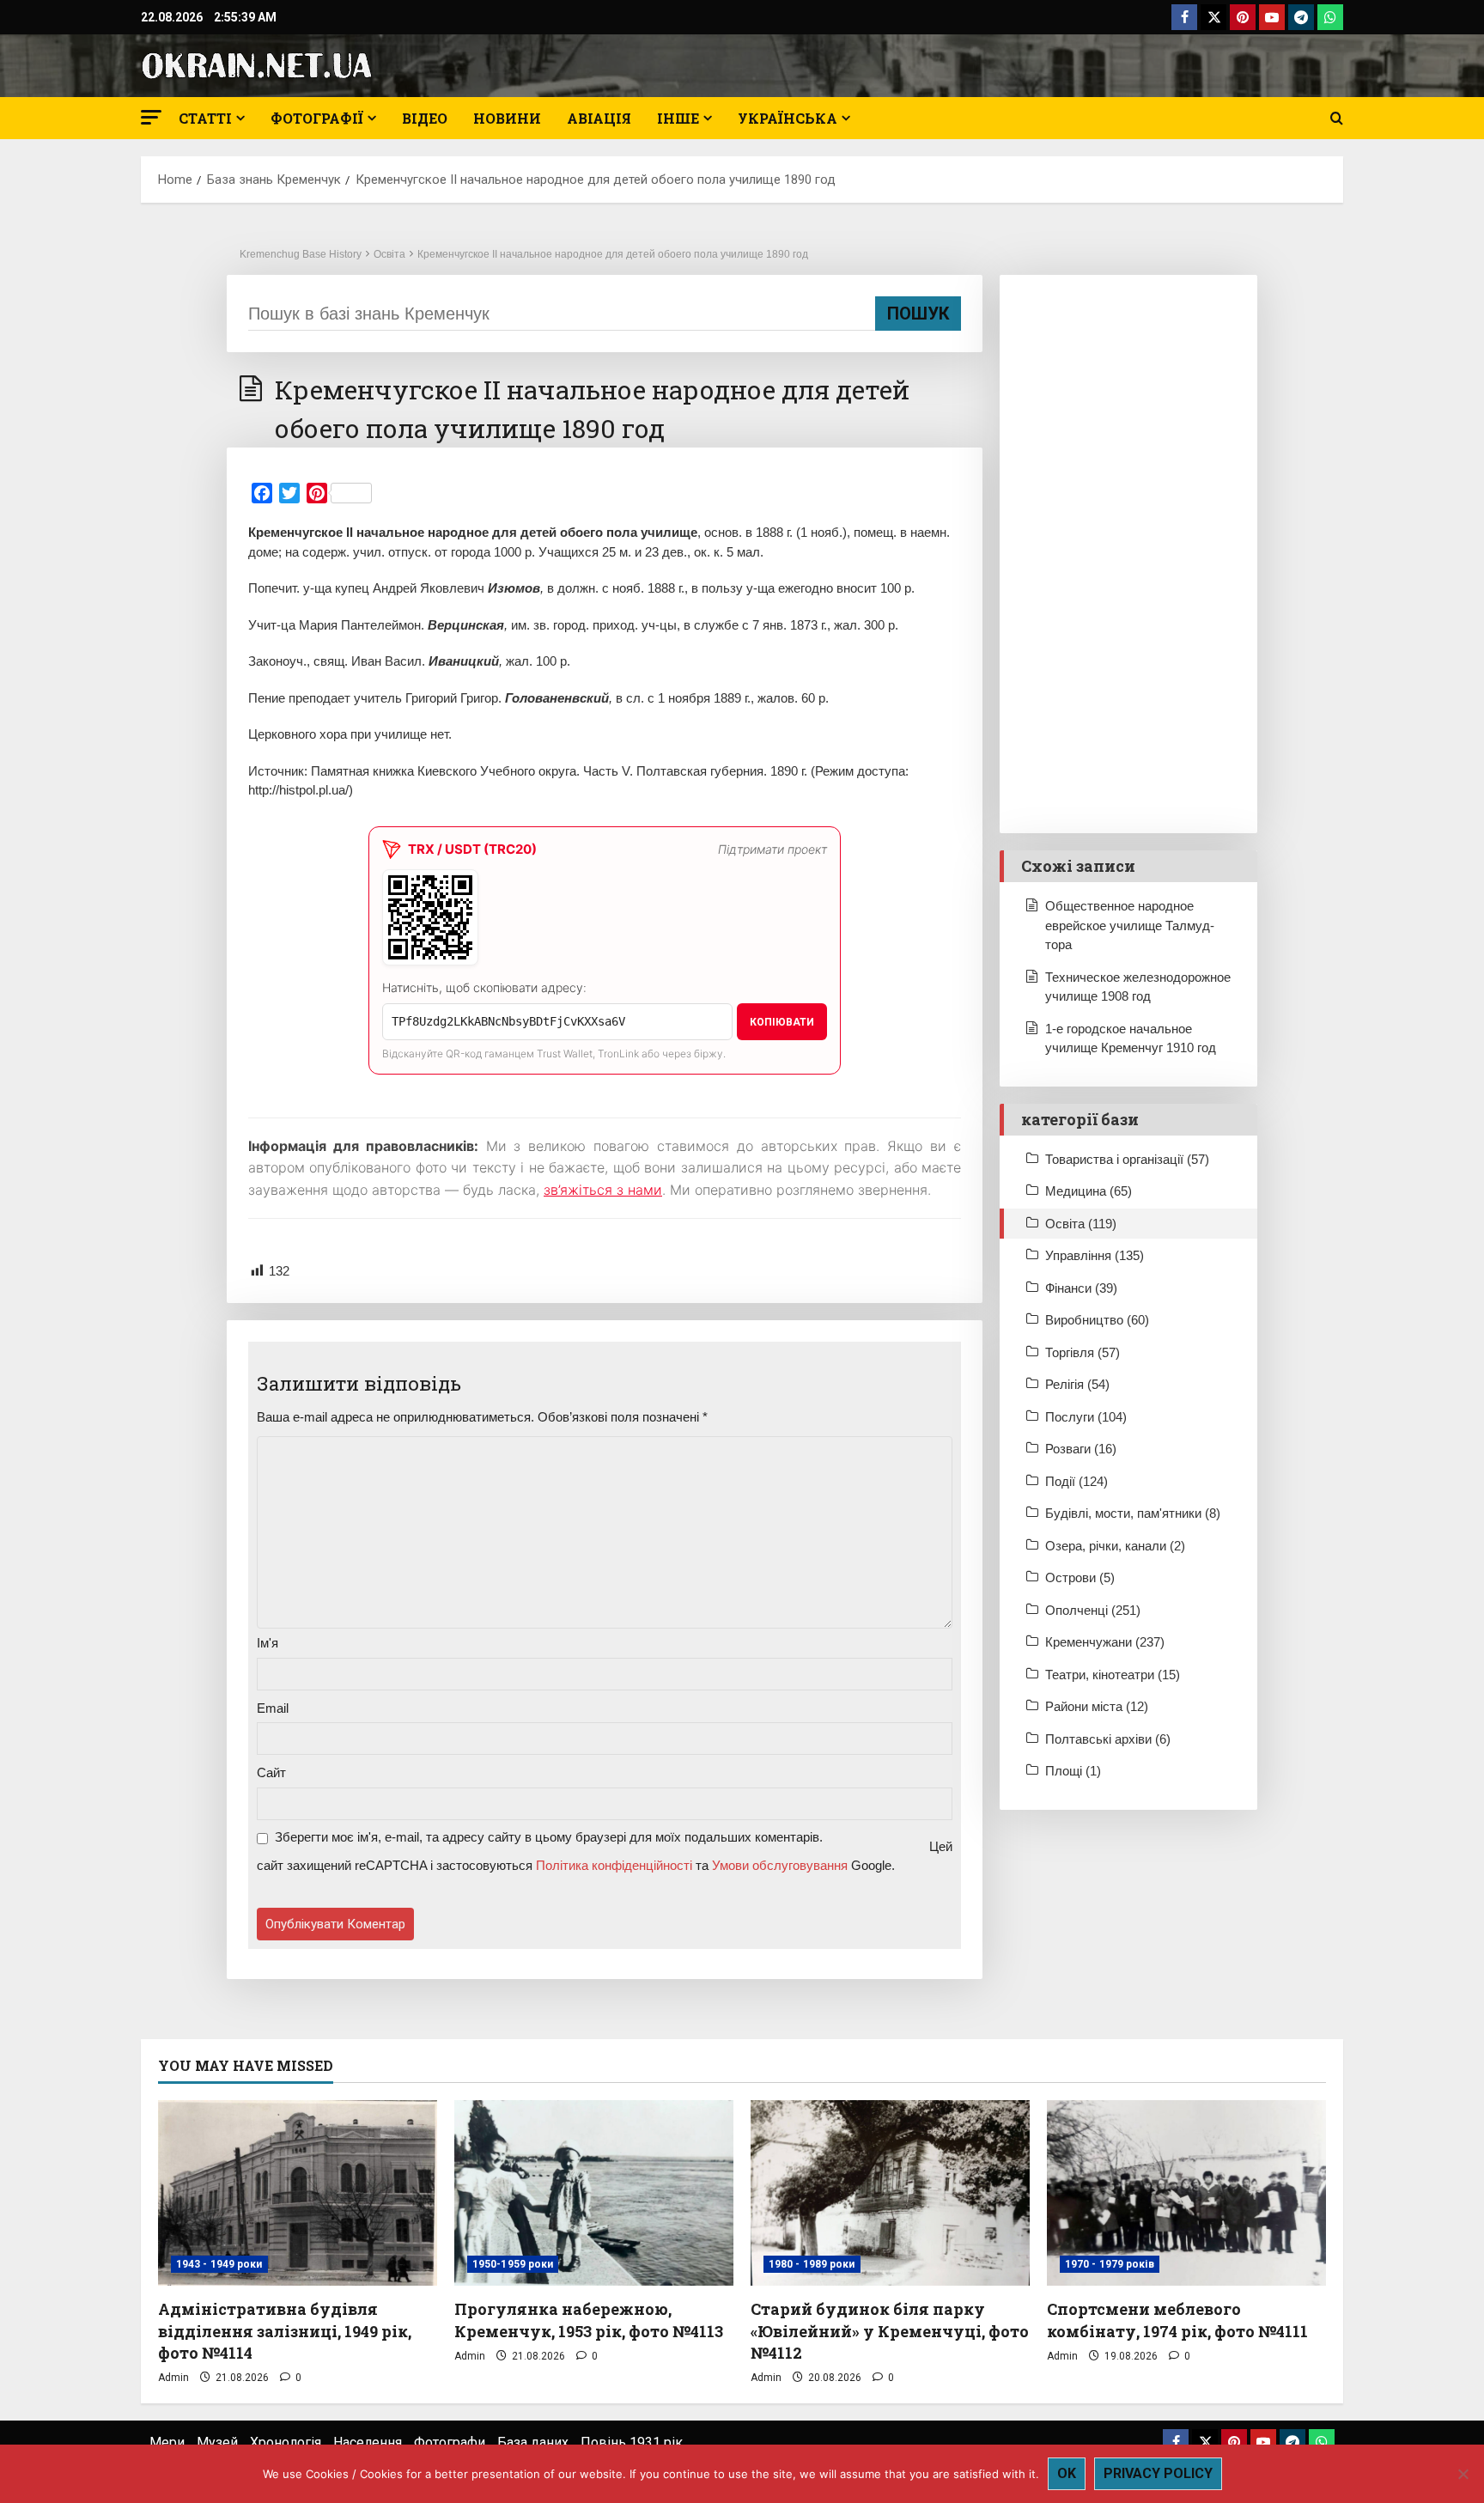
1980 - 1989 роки (812, 2264)
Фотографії (317, 118)
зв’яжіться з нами (603, 1190)
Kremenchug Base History (301, 254)
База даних (533, 2442)
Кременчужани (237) (1105, 1642)
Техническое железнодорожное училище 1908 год (1138, 987)
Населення (368, 2442)
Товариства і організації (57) (1127, 1159)
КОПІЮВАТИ (782, 1022)
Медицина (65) (1089, 1191)
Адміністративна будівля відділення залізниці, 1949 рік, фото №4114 (285, 2330)
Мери (167, 2442)
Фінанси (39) (1081, 1288)
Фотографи (450, 2442)
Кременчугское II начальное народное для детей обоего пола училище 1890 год (613, 254)
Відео (425, 118)
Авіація (599, 118)
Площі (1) (1073, 1771)
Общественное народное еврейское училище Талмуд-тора (1130, 925)
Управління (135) (1095, 1255)
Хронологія (286, 2442)
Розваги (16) (1081, 1449)
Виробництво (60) (1097, 1320)
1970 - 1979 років (1110, 2264)
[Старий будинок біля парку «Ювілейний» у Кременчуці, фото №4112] (890, 2193)
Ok (1067, 2473)
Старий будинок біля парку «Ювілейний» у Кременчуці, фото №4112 (890, 2330)
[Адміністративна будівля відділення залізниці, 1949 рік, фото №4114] (298, 2193)
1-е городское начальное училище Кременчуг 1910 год (1131, 1038)
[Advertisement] (1128, 554)
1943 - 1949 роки (219, 2264)
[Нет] (1463, 2474)
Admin (173, 2378)
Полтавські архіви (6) (1108, 1739)
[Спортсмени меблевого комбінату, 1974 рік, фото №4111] (1186, 2193)
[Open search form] (1337, 119)
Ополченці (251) (1093, 1610)
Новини (507, 118)
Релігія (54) (1077, 1384)
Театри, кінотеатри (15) (1113, 1675)
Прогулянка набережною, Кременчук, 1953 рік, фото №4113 (589, 2320)
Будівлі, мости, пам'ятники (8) (1133, 1513)
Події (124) (1077, 1481)
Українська (788, 118)
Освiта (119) (1081, 1224)
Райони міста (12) (1097, 1706)
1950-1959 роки (513, 2264)
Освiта (389, 254)
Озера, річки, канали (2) (1115, 1546)
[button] (151, 117)
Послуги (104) (1086, 1417)
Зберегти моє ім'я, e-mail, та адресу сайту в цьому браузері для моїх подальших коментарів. (549, 1837)
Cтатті (205, 118)
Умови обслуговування (780, 1865)
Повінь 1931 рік (632, 2442)
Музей (217, 2442)
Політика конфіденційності (614, 1865)
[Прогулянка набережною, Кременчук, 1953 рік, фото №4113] (594, 2193)
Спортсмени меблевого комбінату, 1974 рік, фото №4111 (1177, 2320)
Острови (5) (1080, 1577)
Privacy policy (1158, 2473)
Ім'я (268, 1643)
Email (273, 1708)
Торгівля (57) (1083, 1352)
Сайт (271, 1772)
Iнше (678, 118)
